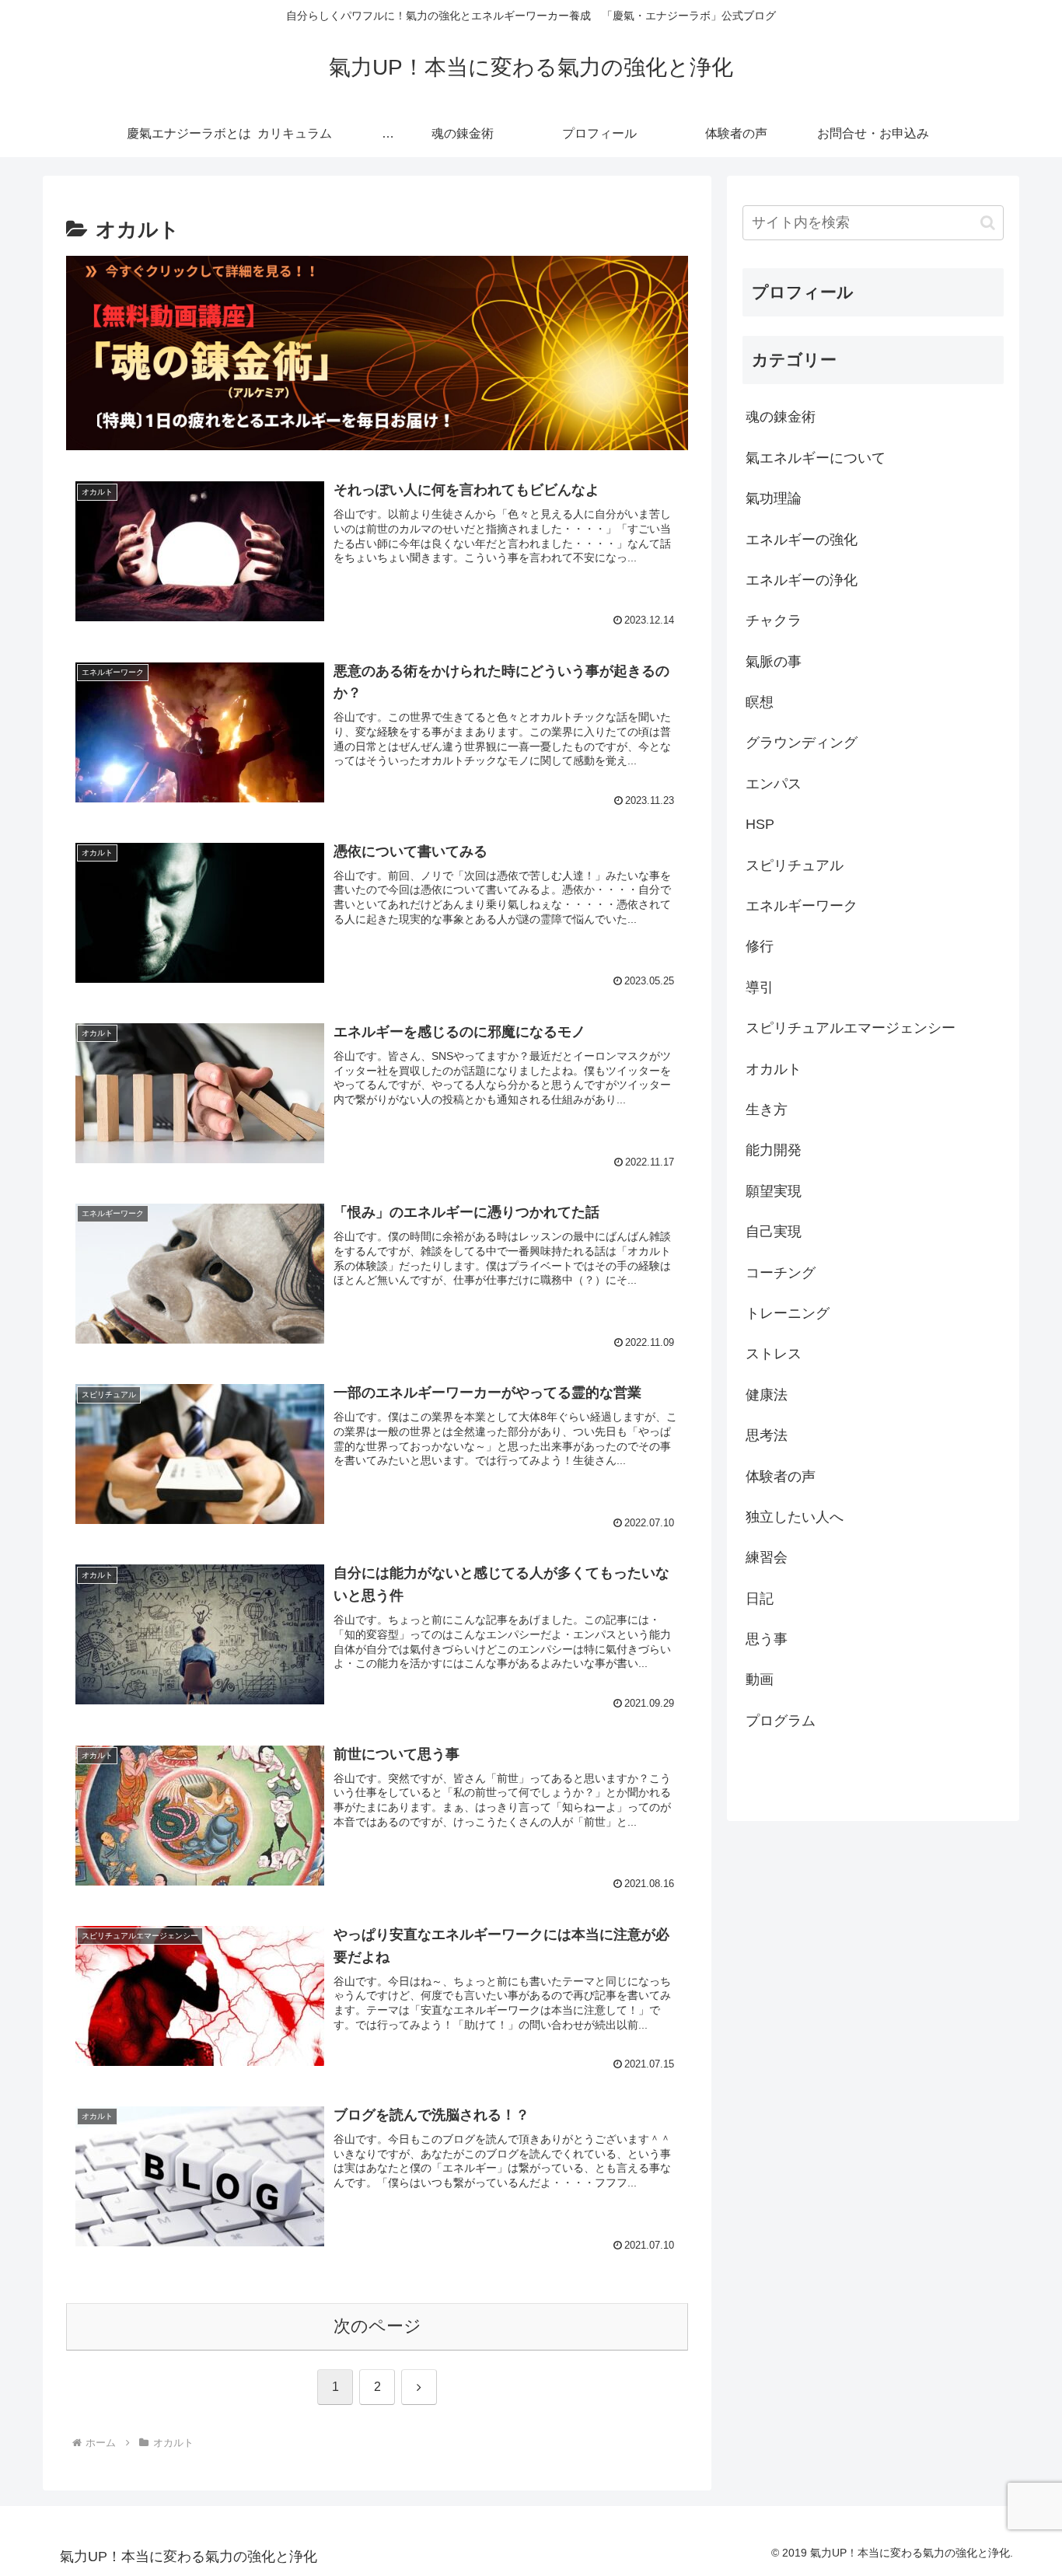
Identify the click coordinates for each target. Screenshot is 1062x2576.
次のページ (377, 2326)
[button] (988, 223)
